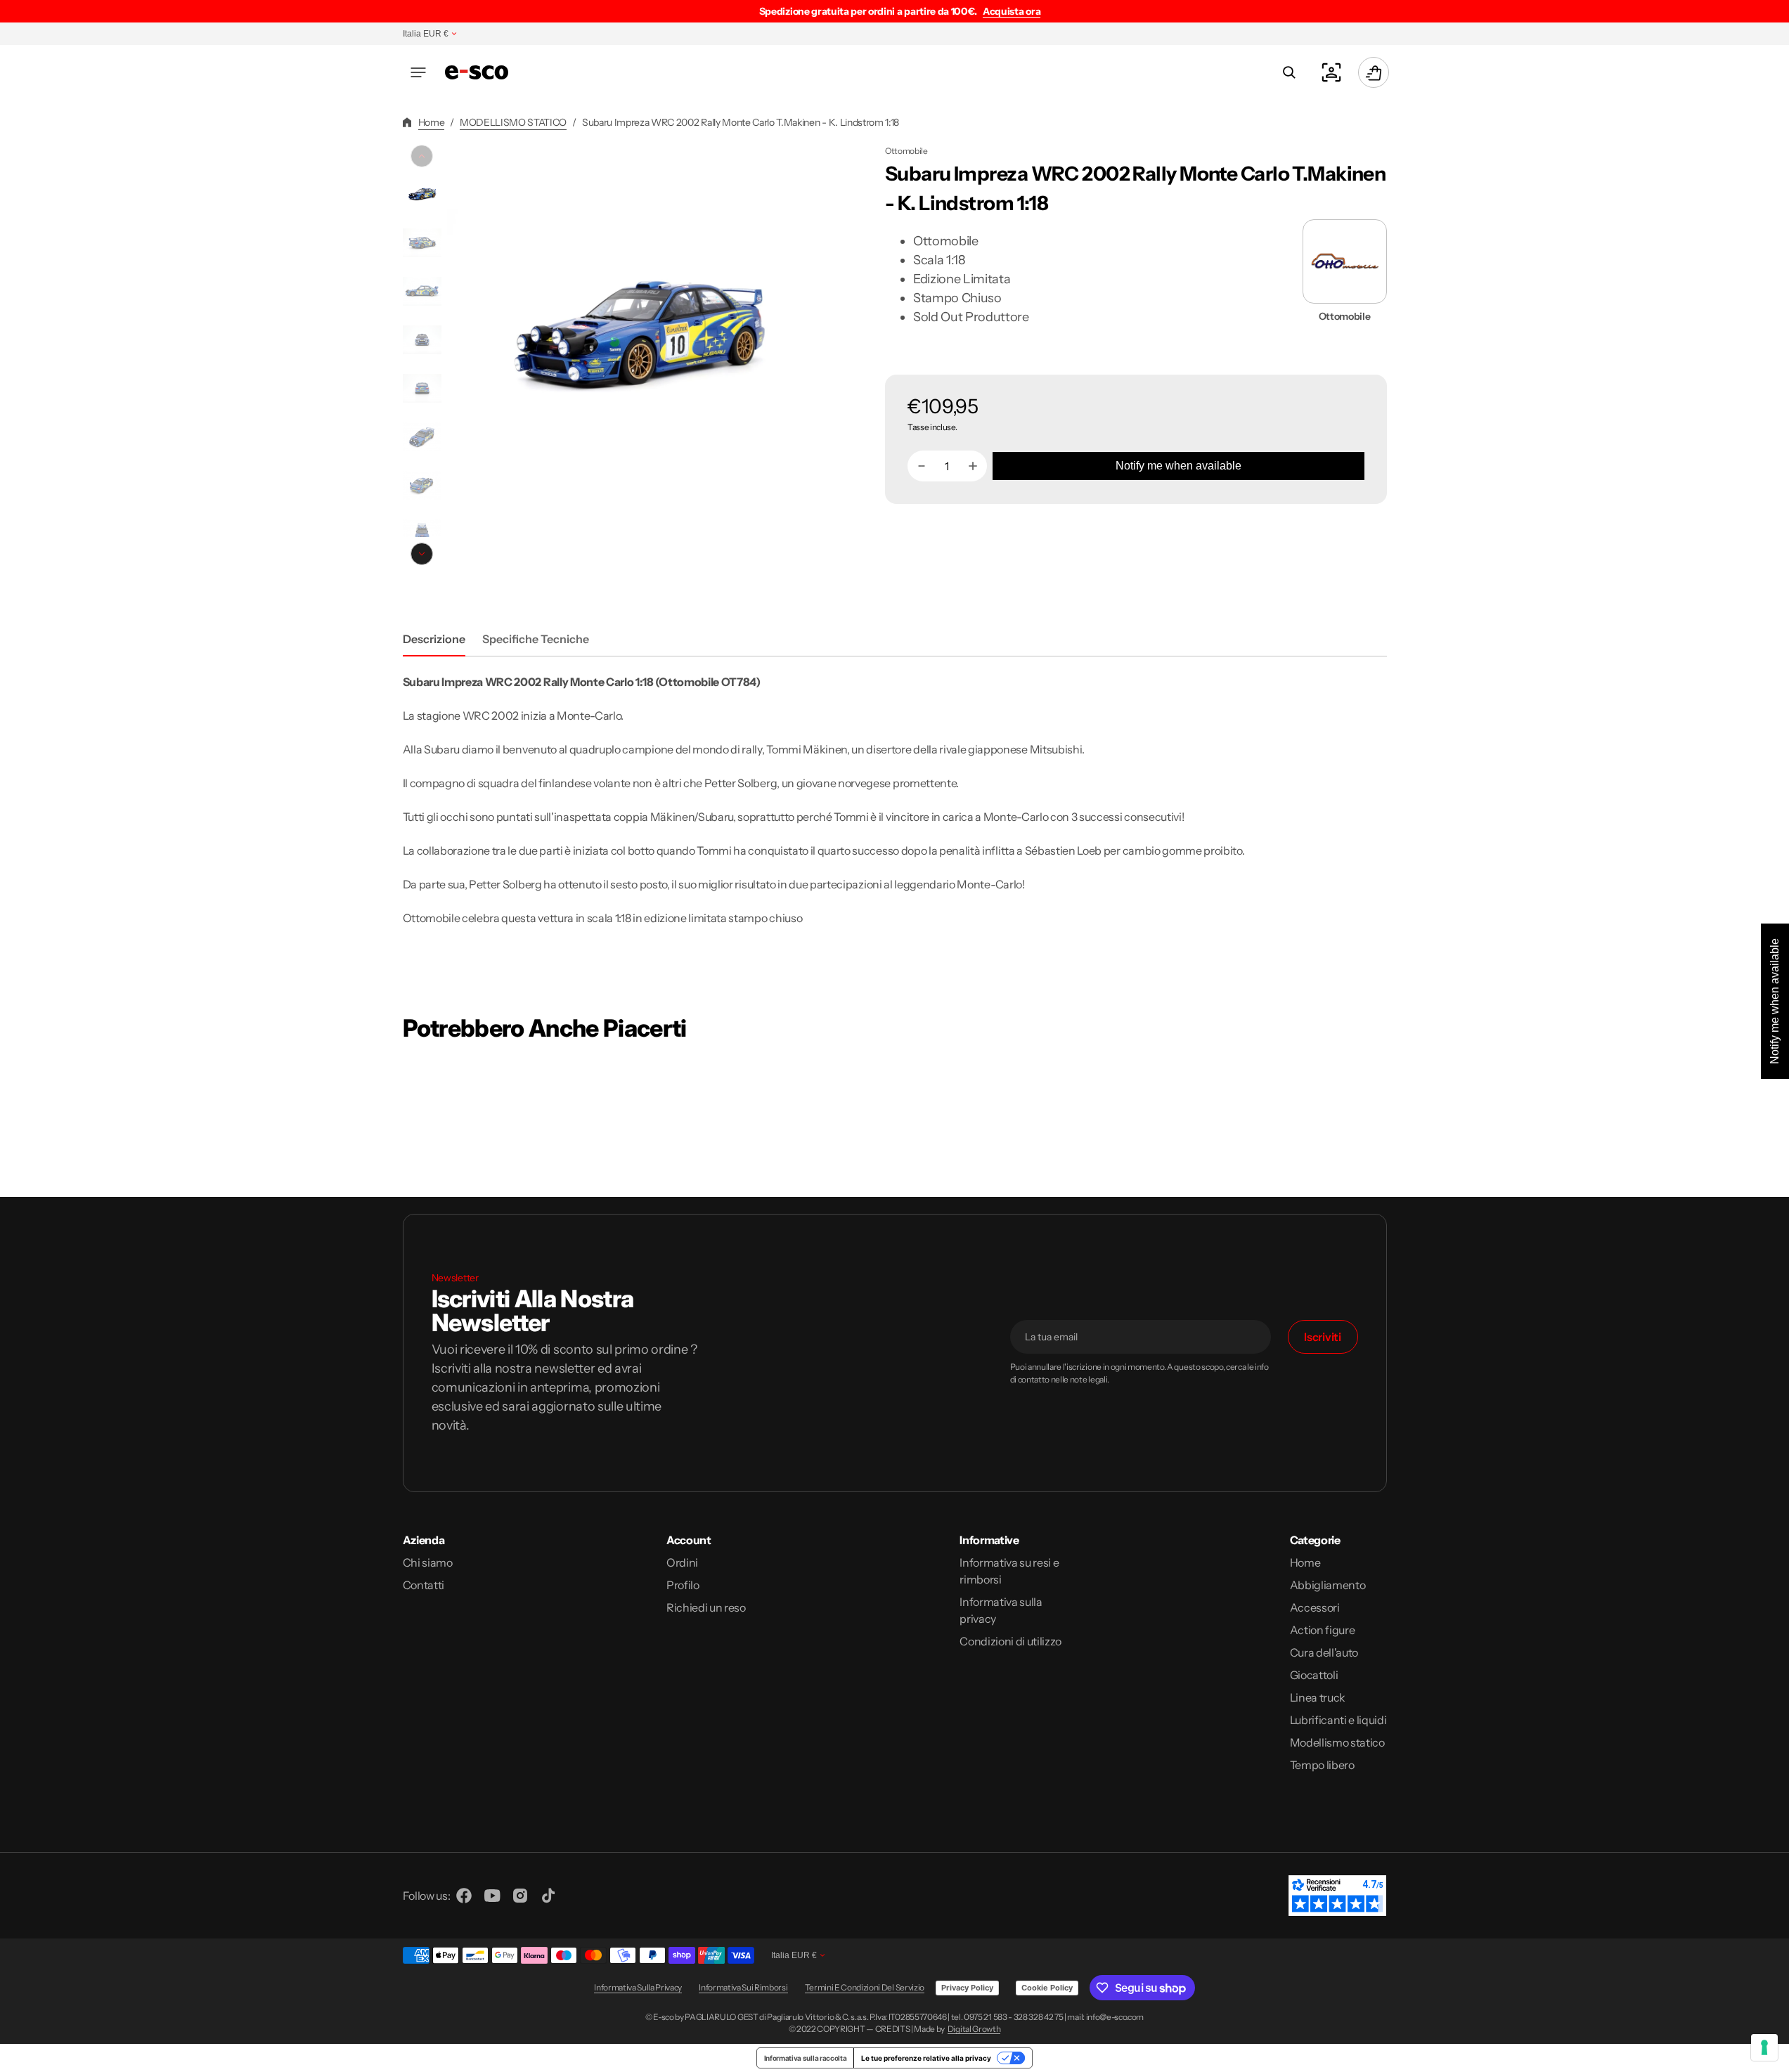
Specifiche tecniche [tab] (536, 639)
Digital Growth (974, 2029)
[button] (418, 72)
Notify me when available (1178, 466)
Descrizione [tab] (434, 639)
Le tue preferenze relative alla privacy (926, 2058)
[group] (422, 194)
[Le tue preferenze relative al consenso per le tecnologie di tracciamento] (1764, 2047)
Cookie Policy (1047, 1988)
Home (432, 122)
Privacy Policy (967, 1988)
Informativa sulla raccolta (806, 2058)
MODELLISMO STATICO (513, 122)
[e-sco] (477, 72)
